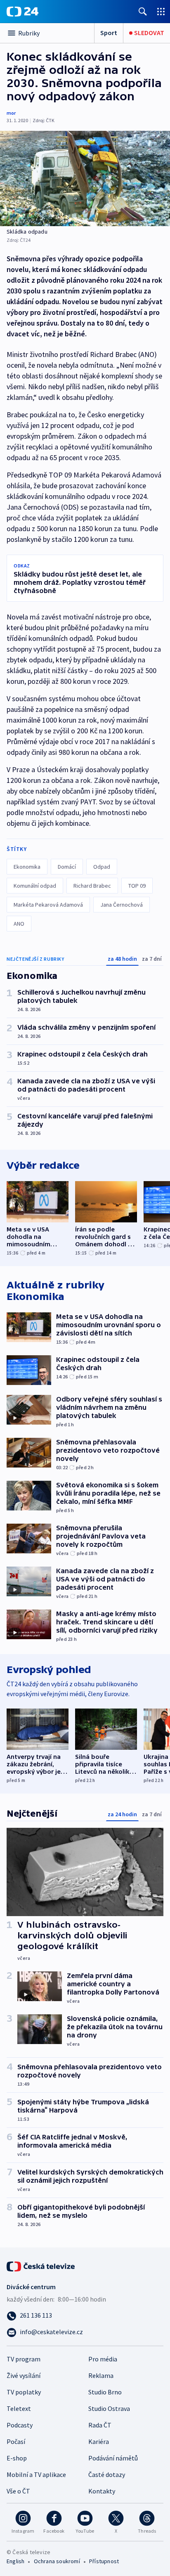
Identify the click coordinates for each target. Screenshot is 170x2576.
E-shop (17, 2458)
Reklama (101, 2375)
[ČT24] (22, 12)
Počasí (16, 2441)
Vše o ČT (18, 2491)
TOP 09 (137, 886)
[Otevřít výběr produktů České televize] (161, 11)
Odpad (102, 867)
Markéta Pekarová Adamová (48, 905)
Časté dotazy (107, 2474)
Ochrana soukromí (57, 2561)
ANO (19, 924)
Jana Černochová (122, 905)
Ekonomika (27, 867)
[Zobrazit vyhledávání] (143, 11)
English (15, 2561)
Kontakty (102, 2491)
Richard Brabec (92, 886)
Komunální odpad (35, 886)
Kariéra (99, 2441)
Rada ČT (100, 2425)
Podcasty (20, 2425)
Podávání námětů (113, 2458)
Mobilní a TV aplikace (36, 2474)
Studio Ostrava (109, 2408)
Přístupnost (104, 2561)
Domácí (67, 867)
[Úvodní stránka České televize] (41, 2266)
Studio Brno (105, 2392)
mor (11, 113)
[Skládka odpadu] (85, 178)
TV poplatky (24, 2392)
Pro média (103, 2359)
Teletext (19, 2408)
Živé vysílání (24, 2375)
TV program (24, 2359)
